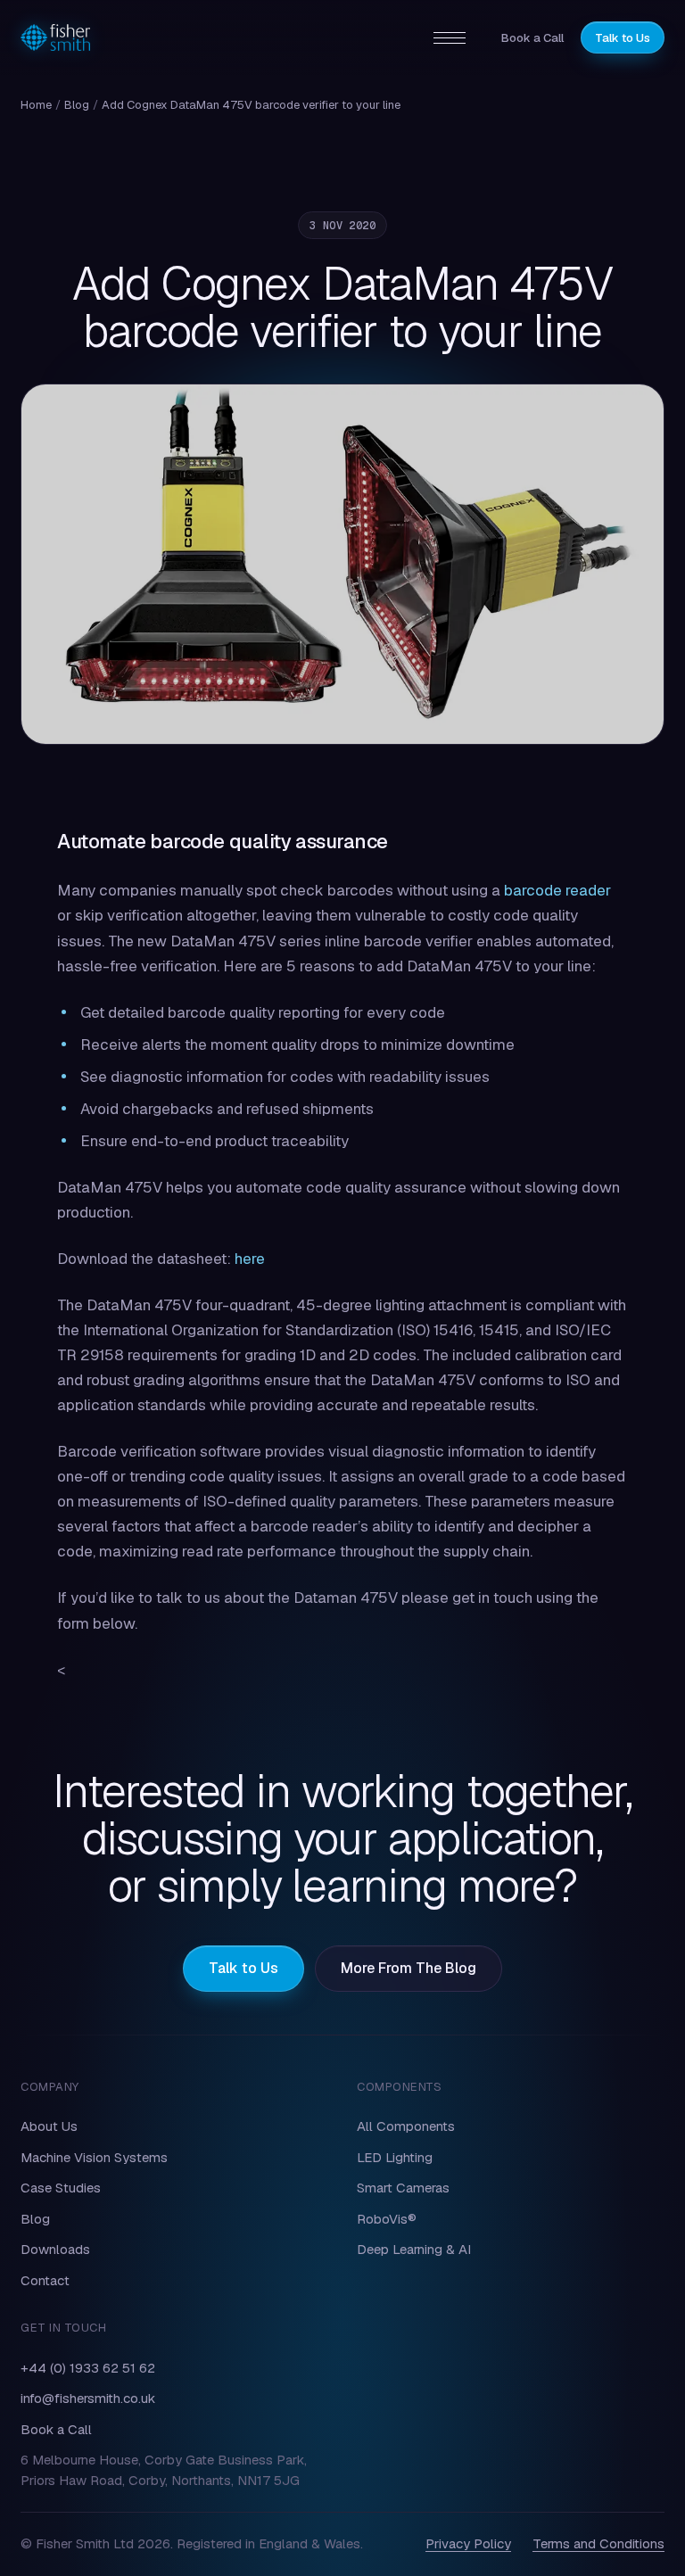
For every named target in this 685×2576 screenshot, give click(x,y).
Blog (77, 105)
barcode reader (557, 890)
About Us (49, 2126)
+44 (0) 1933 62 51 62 (88, 2368)
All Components (406, 2126)
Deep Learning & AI (414, 2249)
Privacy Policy (468, 2543)
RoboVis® (387, 2219)
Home (36, 105)
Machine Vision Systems (94, 2157)
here (250, 1259)
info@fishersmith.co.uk (88, 2398)
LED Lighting (395, 2157)
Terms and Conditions (598, 2543)
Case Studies (61, 2188)
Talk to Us (623, 38)
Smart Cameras (403, 2188)
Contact (45, 2280)
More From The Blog (409, 1968)
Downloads (55, 2249)
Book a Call (532, 38)
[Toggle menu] (450, 37)
